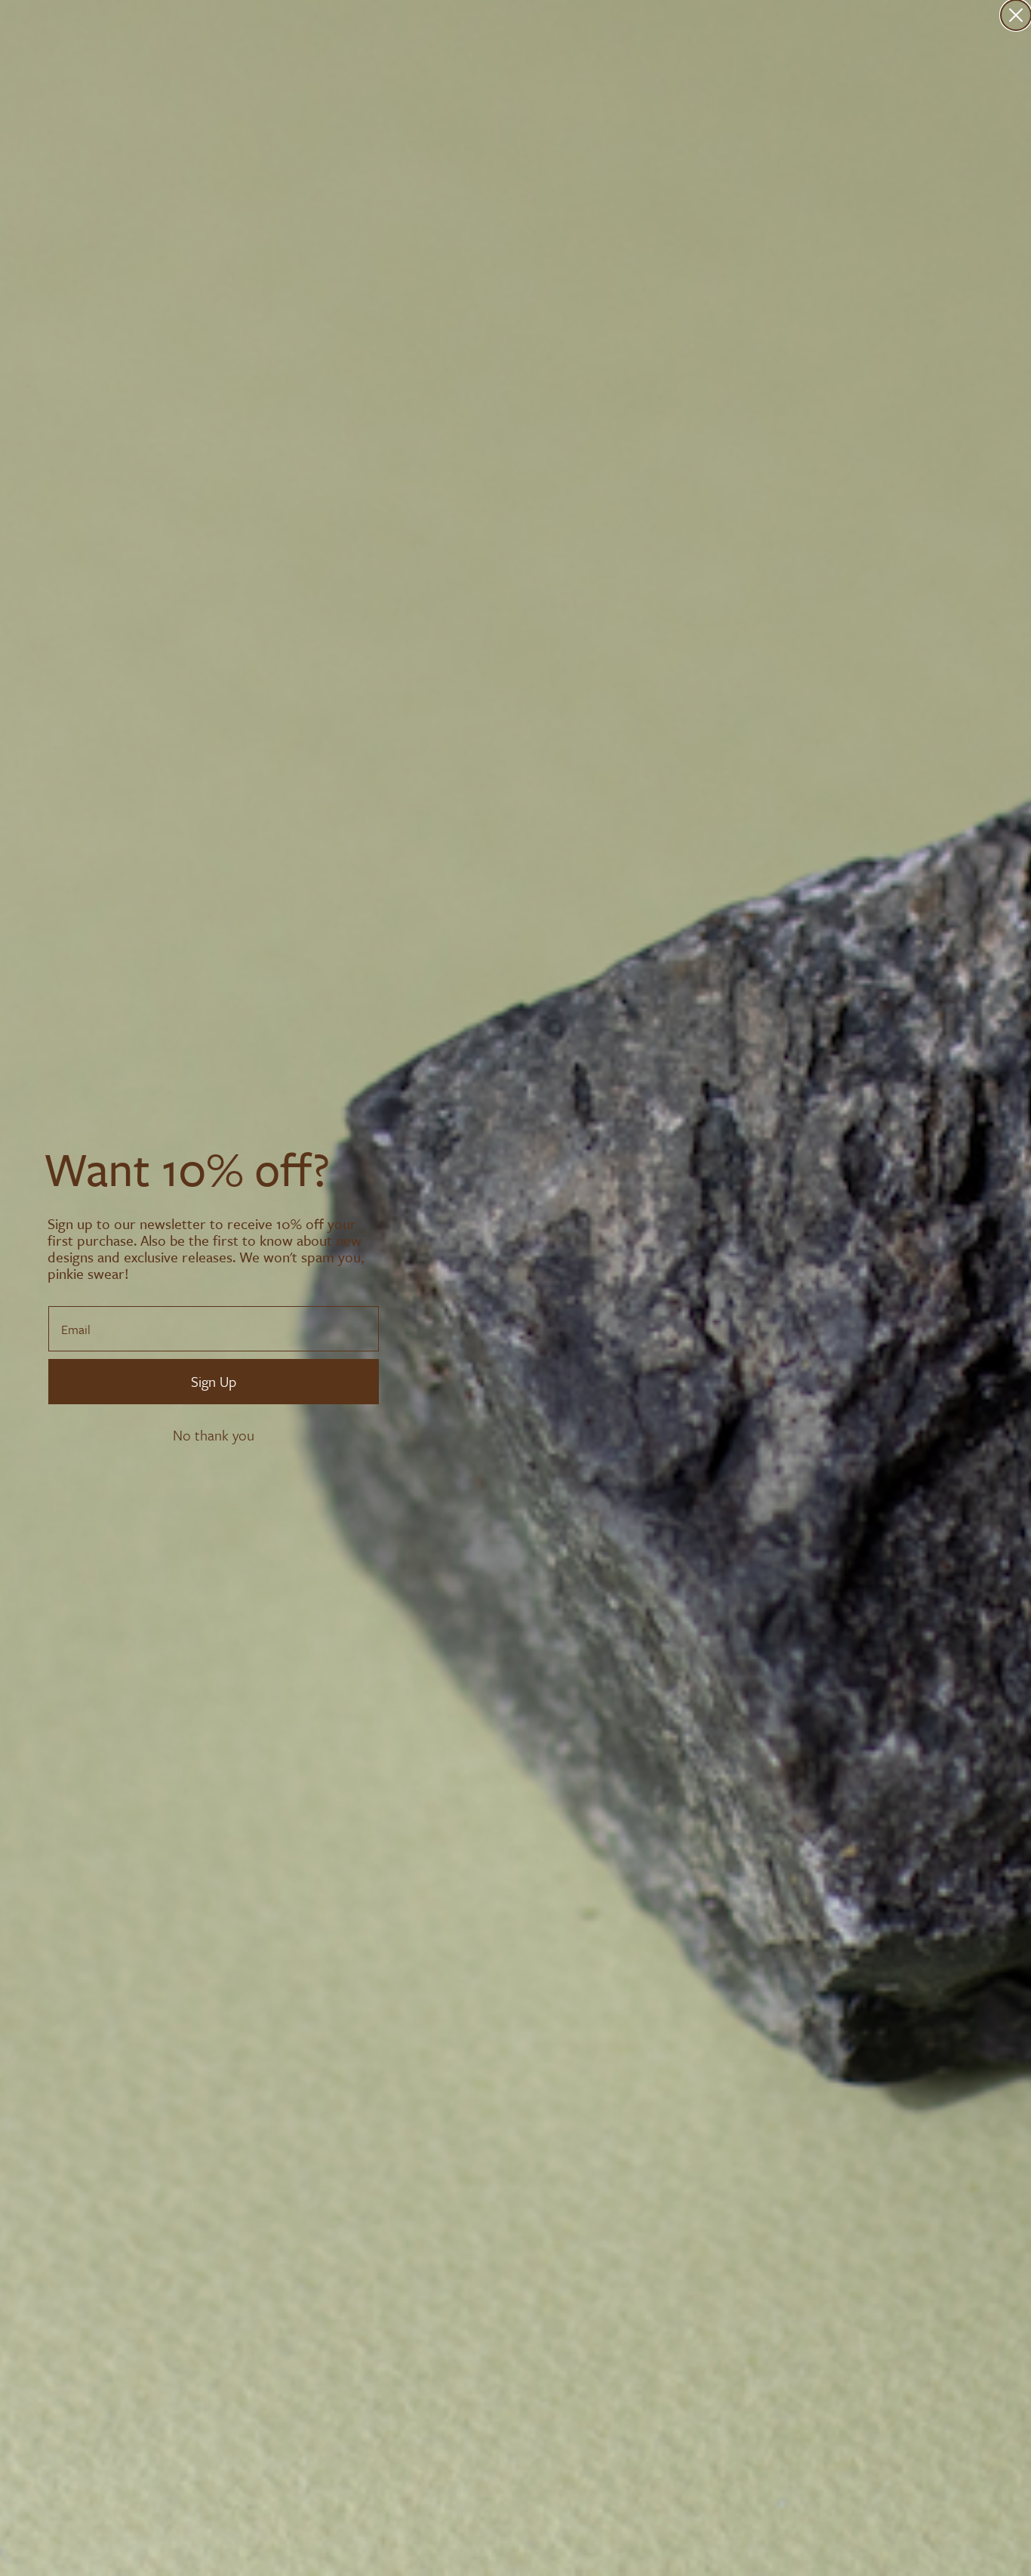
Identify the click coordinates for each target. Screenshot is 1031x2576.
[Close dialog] (1016, 15)
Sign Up (214, 1381)
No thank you (214, 1435)
